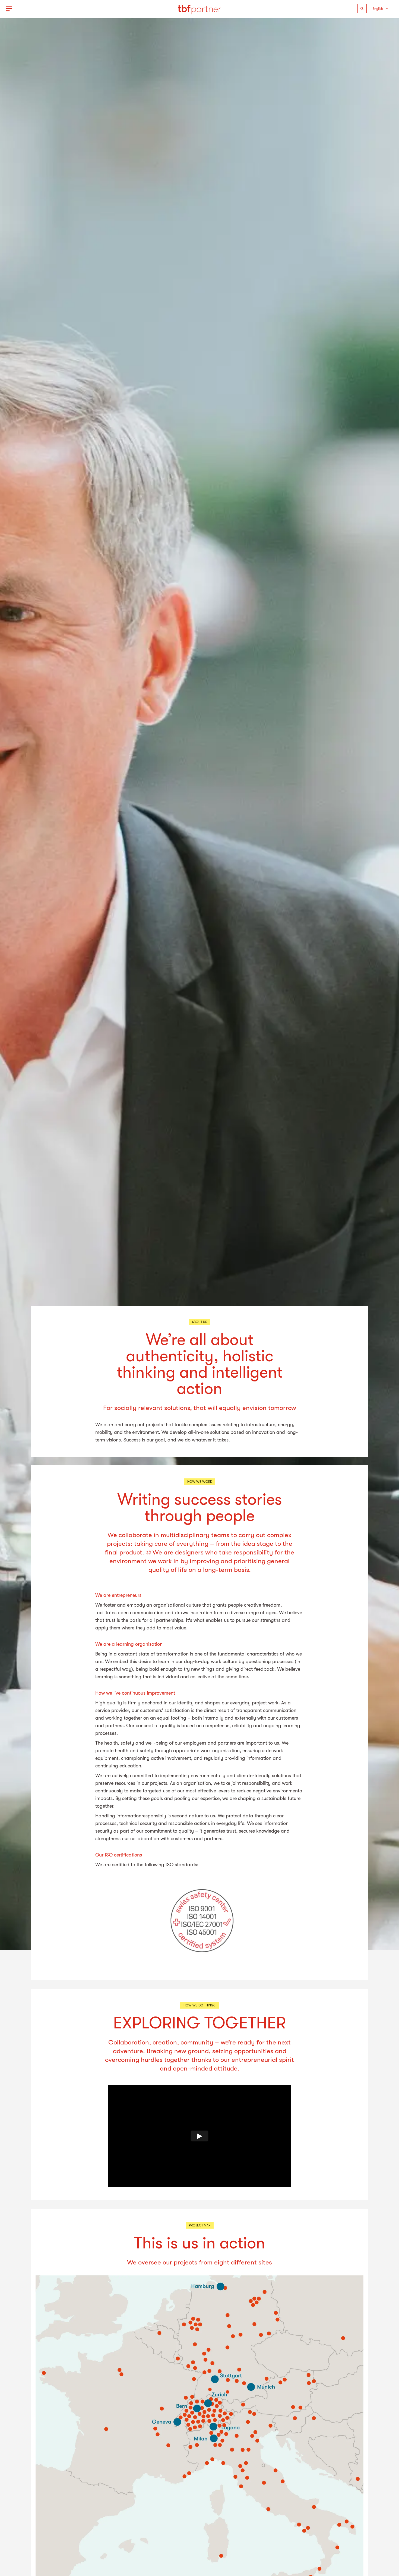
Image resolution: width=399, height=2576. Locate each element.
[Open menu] (9, 9)
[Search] (362, 9)
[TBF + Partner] (199, 9)
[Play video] (200, 2136)
